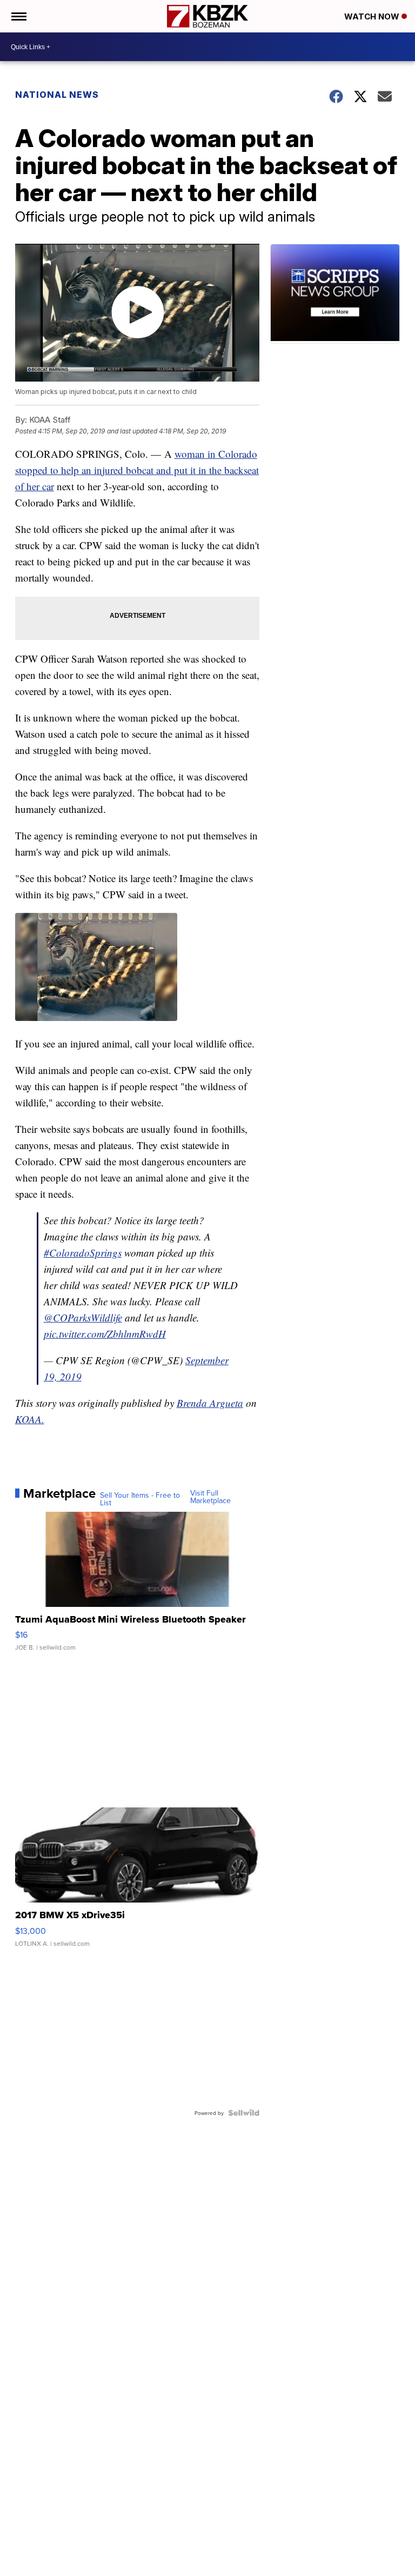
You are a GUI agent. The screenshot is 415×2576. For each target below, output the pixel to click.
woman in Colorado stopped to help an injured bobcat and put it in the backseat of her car (137, 470)
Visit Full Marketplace (210, 1497)
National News (57, 95)
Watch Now (373, 16)
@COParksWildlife (83, 1317)
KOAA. (30, 1419)
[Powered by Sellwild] (244, 2113)
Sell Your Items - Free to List (140, 1499)
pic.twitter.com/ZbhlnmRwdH (105, 1334)
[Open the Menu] (18, 16)
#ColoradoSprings (83, 1253)
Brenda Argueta (210, 1403)
